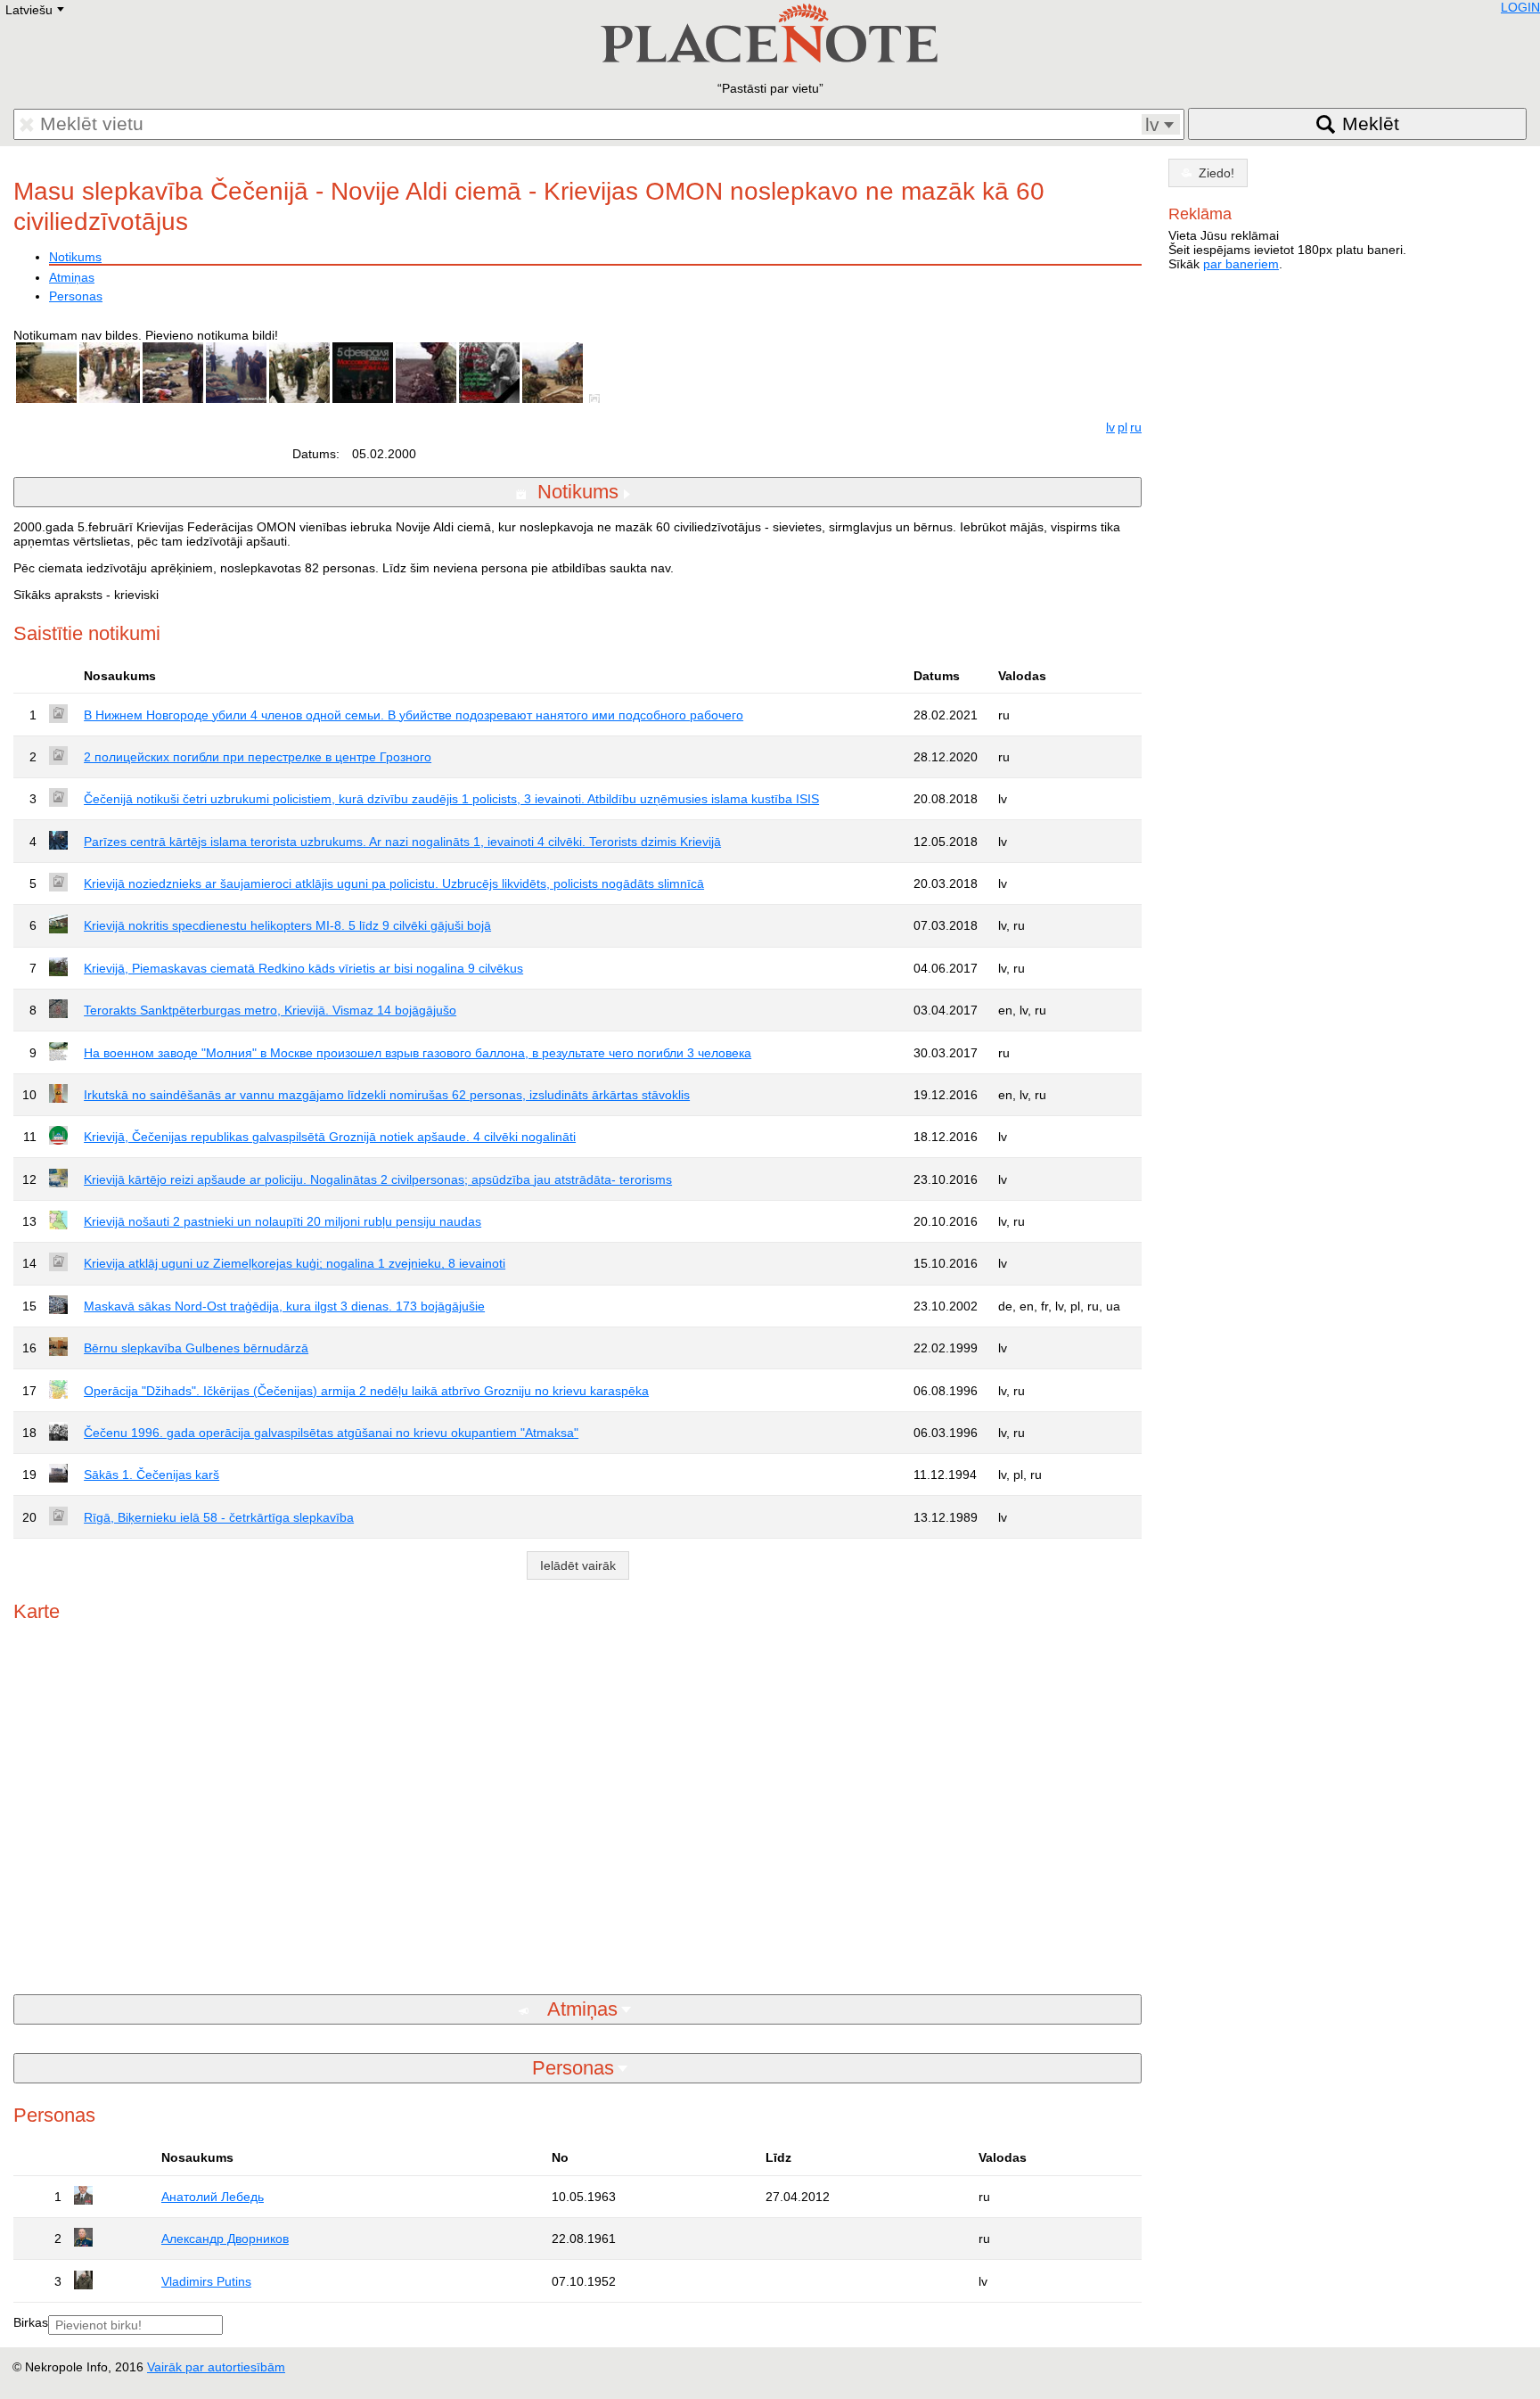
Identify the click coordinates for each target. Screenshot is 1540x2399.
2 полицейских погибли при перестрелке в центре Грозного (258, 757)
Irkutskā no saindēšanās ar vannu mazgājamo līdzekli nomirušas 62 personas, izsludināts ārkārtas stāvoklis (387, 1095)
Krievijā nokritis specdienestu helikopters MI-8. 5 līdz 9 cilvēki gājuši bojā (287, 925)
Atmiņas (72, 277)
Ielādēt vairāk (578, 1565)
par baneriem (1241, 264)
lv (1110, 427)
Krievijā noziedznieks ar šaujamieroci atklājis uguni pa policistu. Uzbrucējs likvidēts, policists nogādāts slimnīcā (394, 883)
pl (1122, 427)
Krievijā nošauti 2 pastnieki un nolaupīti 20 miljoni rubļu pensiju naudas (283, 1221)
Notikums (75, 257)
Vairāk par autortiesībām (216, 2367)
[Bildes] (598, 398)
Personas (76, 296)
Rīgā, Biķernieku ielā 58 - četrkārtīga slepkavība (219, 1517)
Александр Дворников (225, 2239)
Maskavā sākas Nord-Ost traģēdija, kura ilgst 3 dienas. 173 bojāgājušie (284, 1306)
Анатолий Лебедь (213, 2197)
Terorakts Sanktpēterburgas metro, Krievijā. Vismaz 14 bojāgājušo (270, 1010)
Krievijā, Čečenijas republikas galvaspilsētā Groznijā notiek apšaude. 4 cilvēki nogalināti (330, 1137)
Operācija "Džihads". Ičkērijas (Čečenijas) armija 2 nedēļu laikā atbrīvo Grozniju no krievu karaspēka (366, 1391)
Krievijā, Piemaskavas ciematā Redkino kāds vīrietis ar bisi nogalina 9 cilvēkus (303, 968)
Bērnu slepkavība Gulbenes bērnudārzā (196, 1348)
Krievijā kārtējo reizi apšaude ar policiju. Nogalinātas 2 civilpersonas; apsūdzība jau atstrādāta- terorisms (378, 1179)
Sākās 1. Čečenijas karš (152, 1475)
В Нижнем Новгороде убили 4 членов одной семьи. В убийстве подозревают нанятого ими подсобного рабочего (414, 715)
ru (1136, 427)
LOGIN (1520, 7)
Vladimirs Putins (206, 2281)
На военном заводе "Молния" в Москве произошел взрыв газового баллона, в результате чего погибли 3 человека (418, 1053)
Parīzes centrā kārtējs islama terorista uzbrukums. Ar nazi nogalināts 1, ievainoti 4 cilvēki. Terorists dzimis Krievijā (402, 842)
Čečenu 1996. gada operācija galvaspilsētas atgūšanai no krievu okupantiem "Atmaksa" (331, 1433)
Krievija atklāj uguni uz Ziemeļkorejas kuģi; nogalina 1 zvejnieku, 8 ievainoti (295, 1263)
